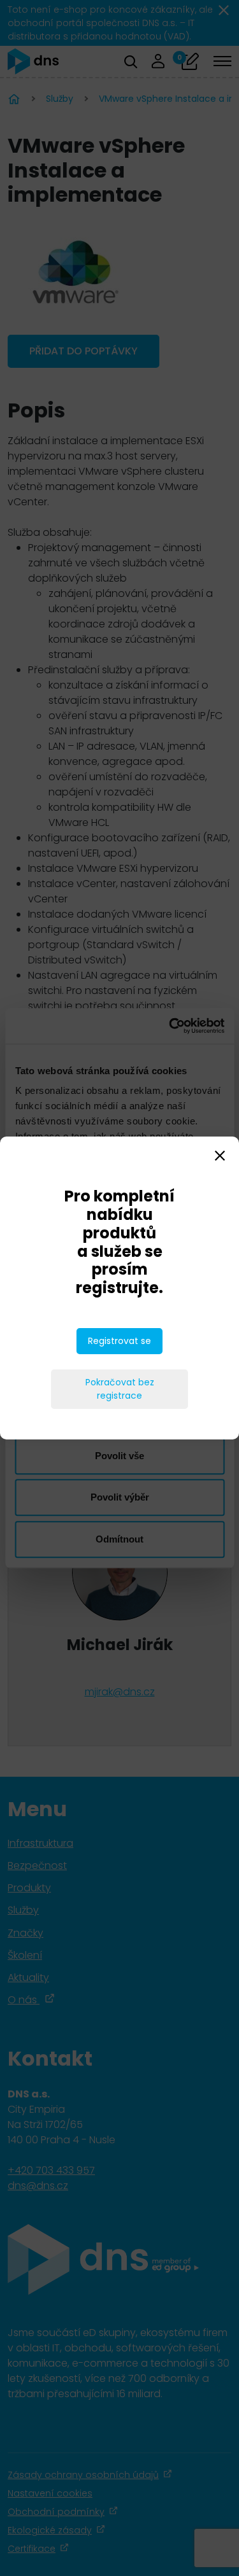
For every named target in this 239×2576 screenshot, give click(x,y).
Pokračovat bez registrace (120, 1389)
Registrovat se (119, 1341)
